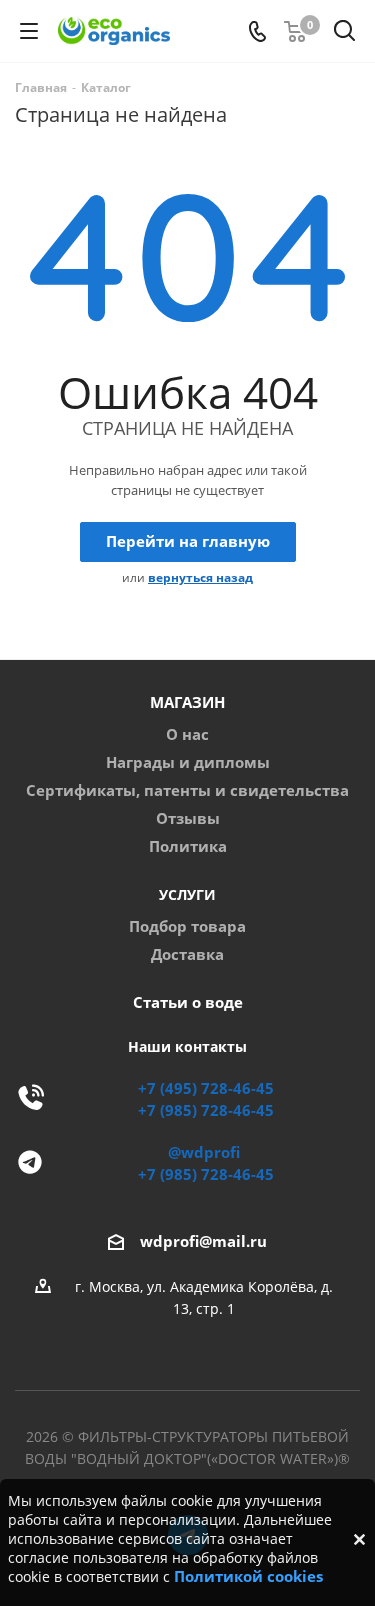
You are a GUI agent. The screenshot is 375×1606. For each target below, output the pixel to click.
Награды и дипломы (188, 762)
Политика (188, 846)
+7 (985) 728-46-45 (206, 1110)
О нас (187, 734)
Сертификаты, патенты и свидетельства (187, 790)
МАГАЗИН (187, 702)
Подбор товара (187, 926)
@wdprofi (204, 1152)
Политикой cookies (248, 1576)
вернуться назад (200, 577)
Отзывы (188, 818)
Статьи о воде (188, 1002)
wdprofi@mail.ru (203, 1242)
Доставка (187, 954)
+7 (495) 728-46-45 (206, 1088)
